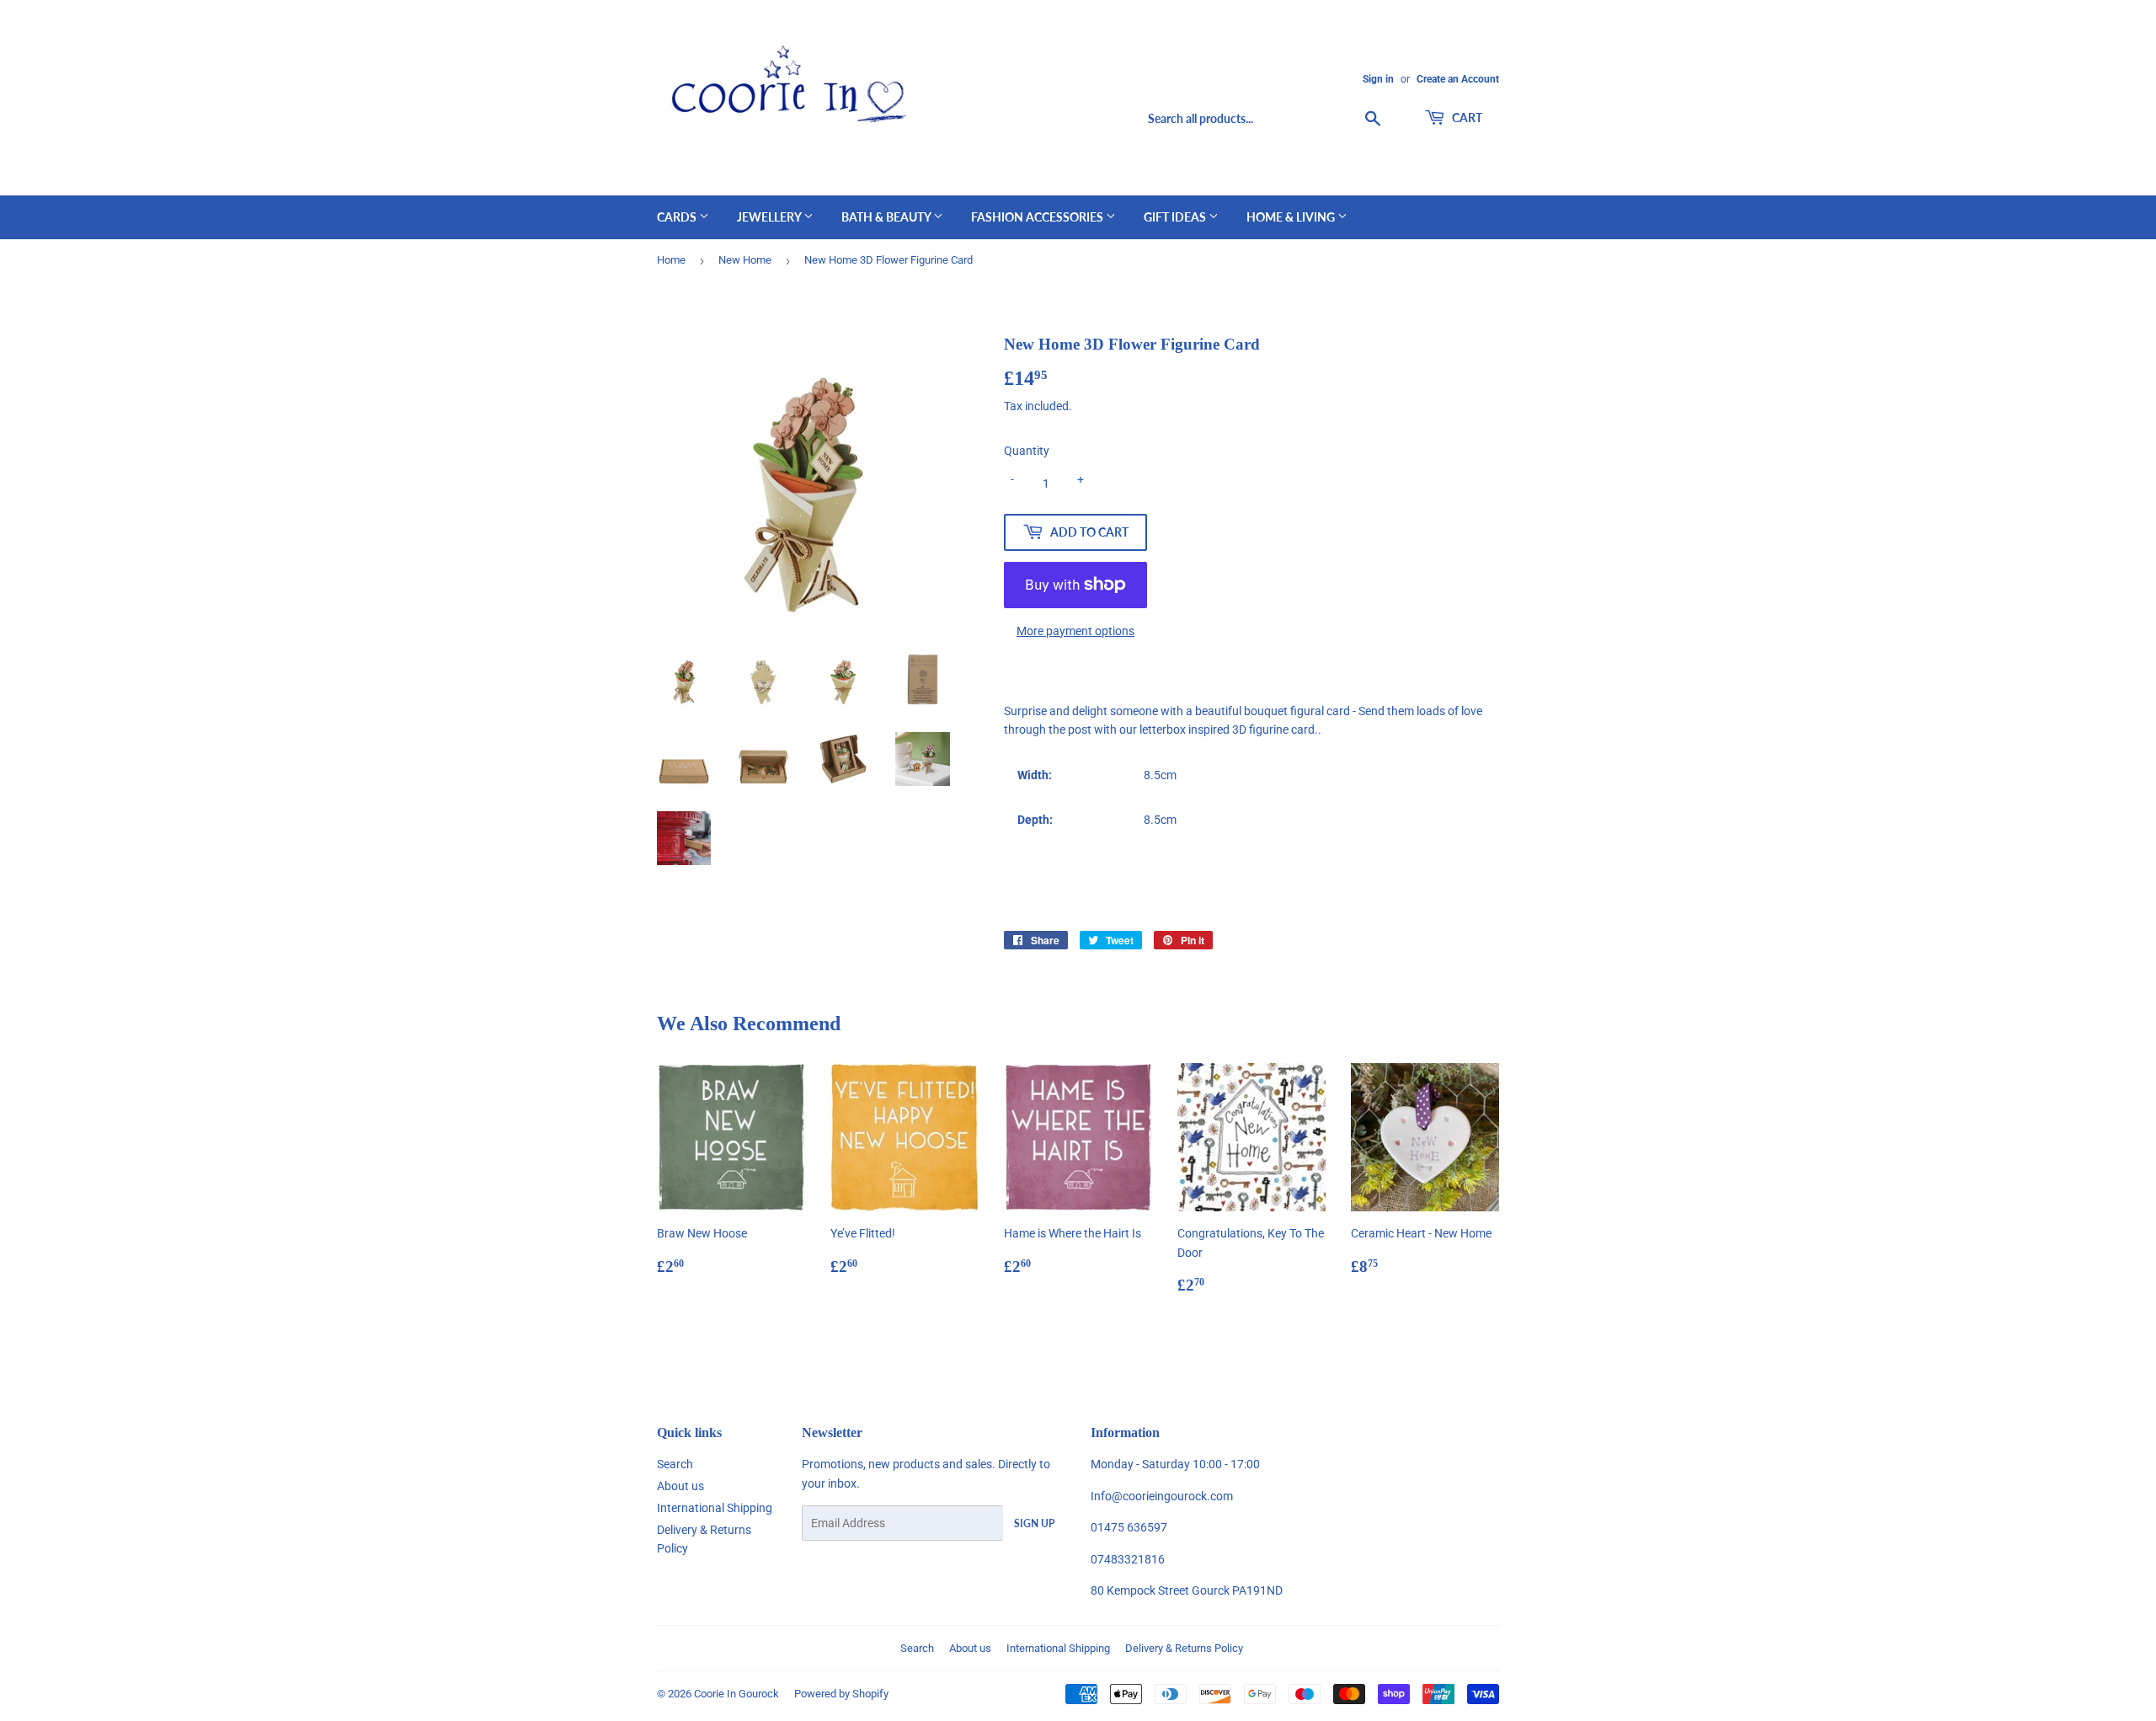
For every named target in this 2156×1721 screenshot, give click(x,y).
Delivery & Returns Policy (1184, 1648)
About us (680, 1486)
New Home (745, 260)
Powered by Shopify (841, 1694)
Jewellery (770, 217)
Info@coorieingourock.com (1162, 1496)
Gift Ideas (1176, 217)
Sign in (1378, 79)
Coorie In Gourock (736, 1694)
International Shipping (715, 1508)
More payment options (1075, 631)
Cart (1466, 118)
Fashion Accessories (1038, 217)
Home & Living (1292, 217)
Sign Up (1034, 1523)
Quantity (1027, 451)
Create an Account (1458, 79)
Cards (678, 217)
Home (671, 260)
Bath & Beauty (887, 217)
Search (675, 1464)
